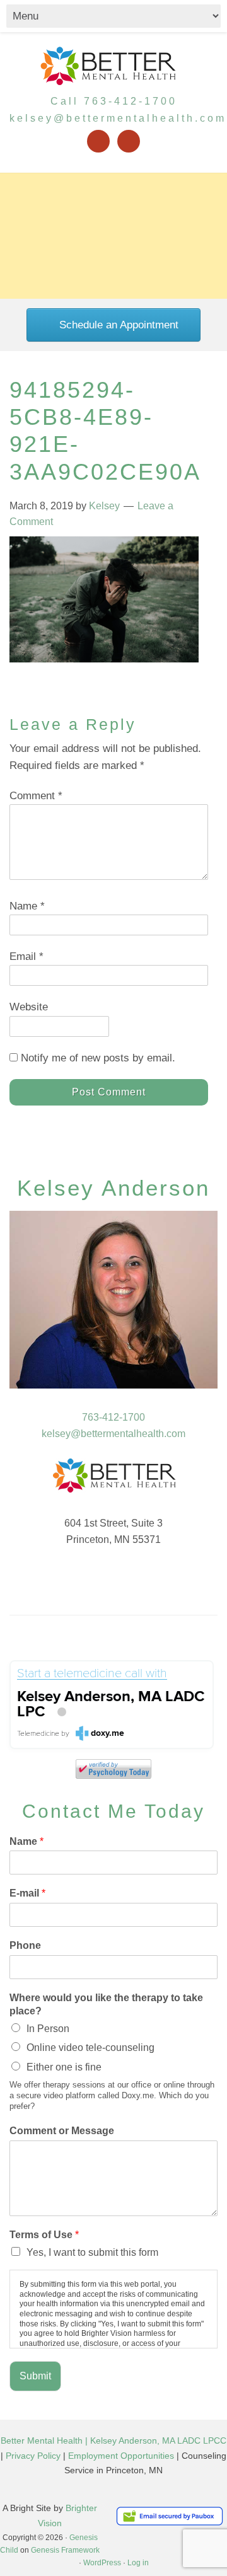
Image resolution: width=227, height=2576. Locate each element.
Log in (138, 2563)
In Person (48, 2029)
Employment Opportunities (121, 2456)
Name (27, 906)
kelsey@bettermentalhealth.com (118, 118)
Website (29, 1007)
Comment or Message (62, 2131)
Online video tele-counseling (90, 2048)
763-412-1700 (113, 1417)
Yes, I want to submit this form (92, 2252)
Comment (36, 796)
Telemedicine (38, 1734)
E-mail (27, 1893)
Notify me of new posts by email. (98, 1058)
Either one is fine (64, 2067)
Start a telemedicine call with (92, 1674)
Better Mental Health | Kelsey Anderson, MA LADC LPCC (113, 2440)
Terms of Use (44, 2235)
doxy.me (108, 1733)
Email (26, 956)
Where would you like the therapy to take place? (106, 2004)
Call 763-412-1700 (114, 101)
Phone (25, 1945)
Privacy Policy (33, 2456)
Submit (35, 2376)
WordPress (102, 2563)
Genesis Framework (65, 2550)
